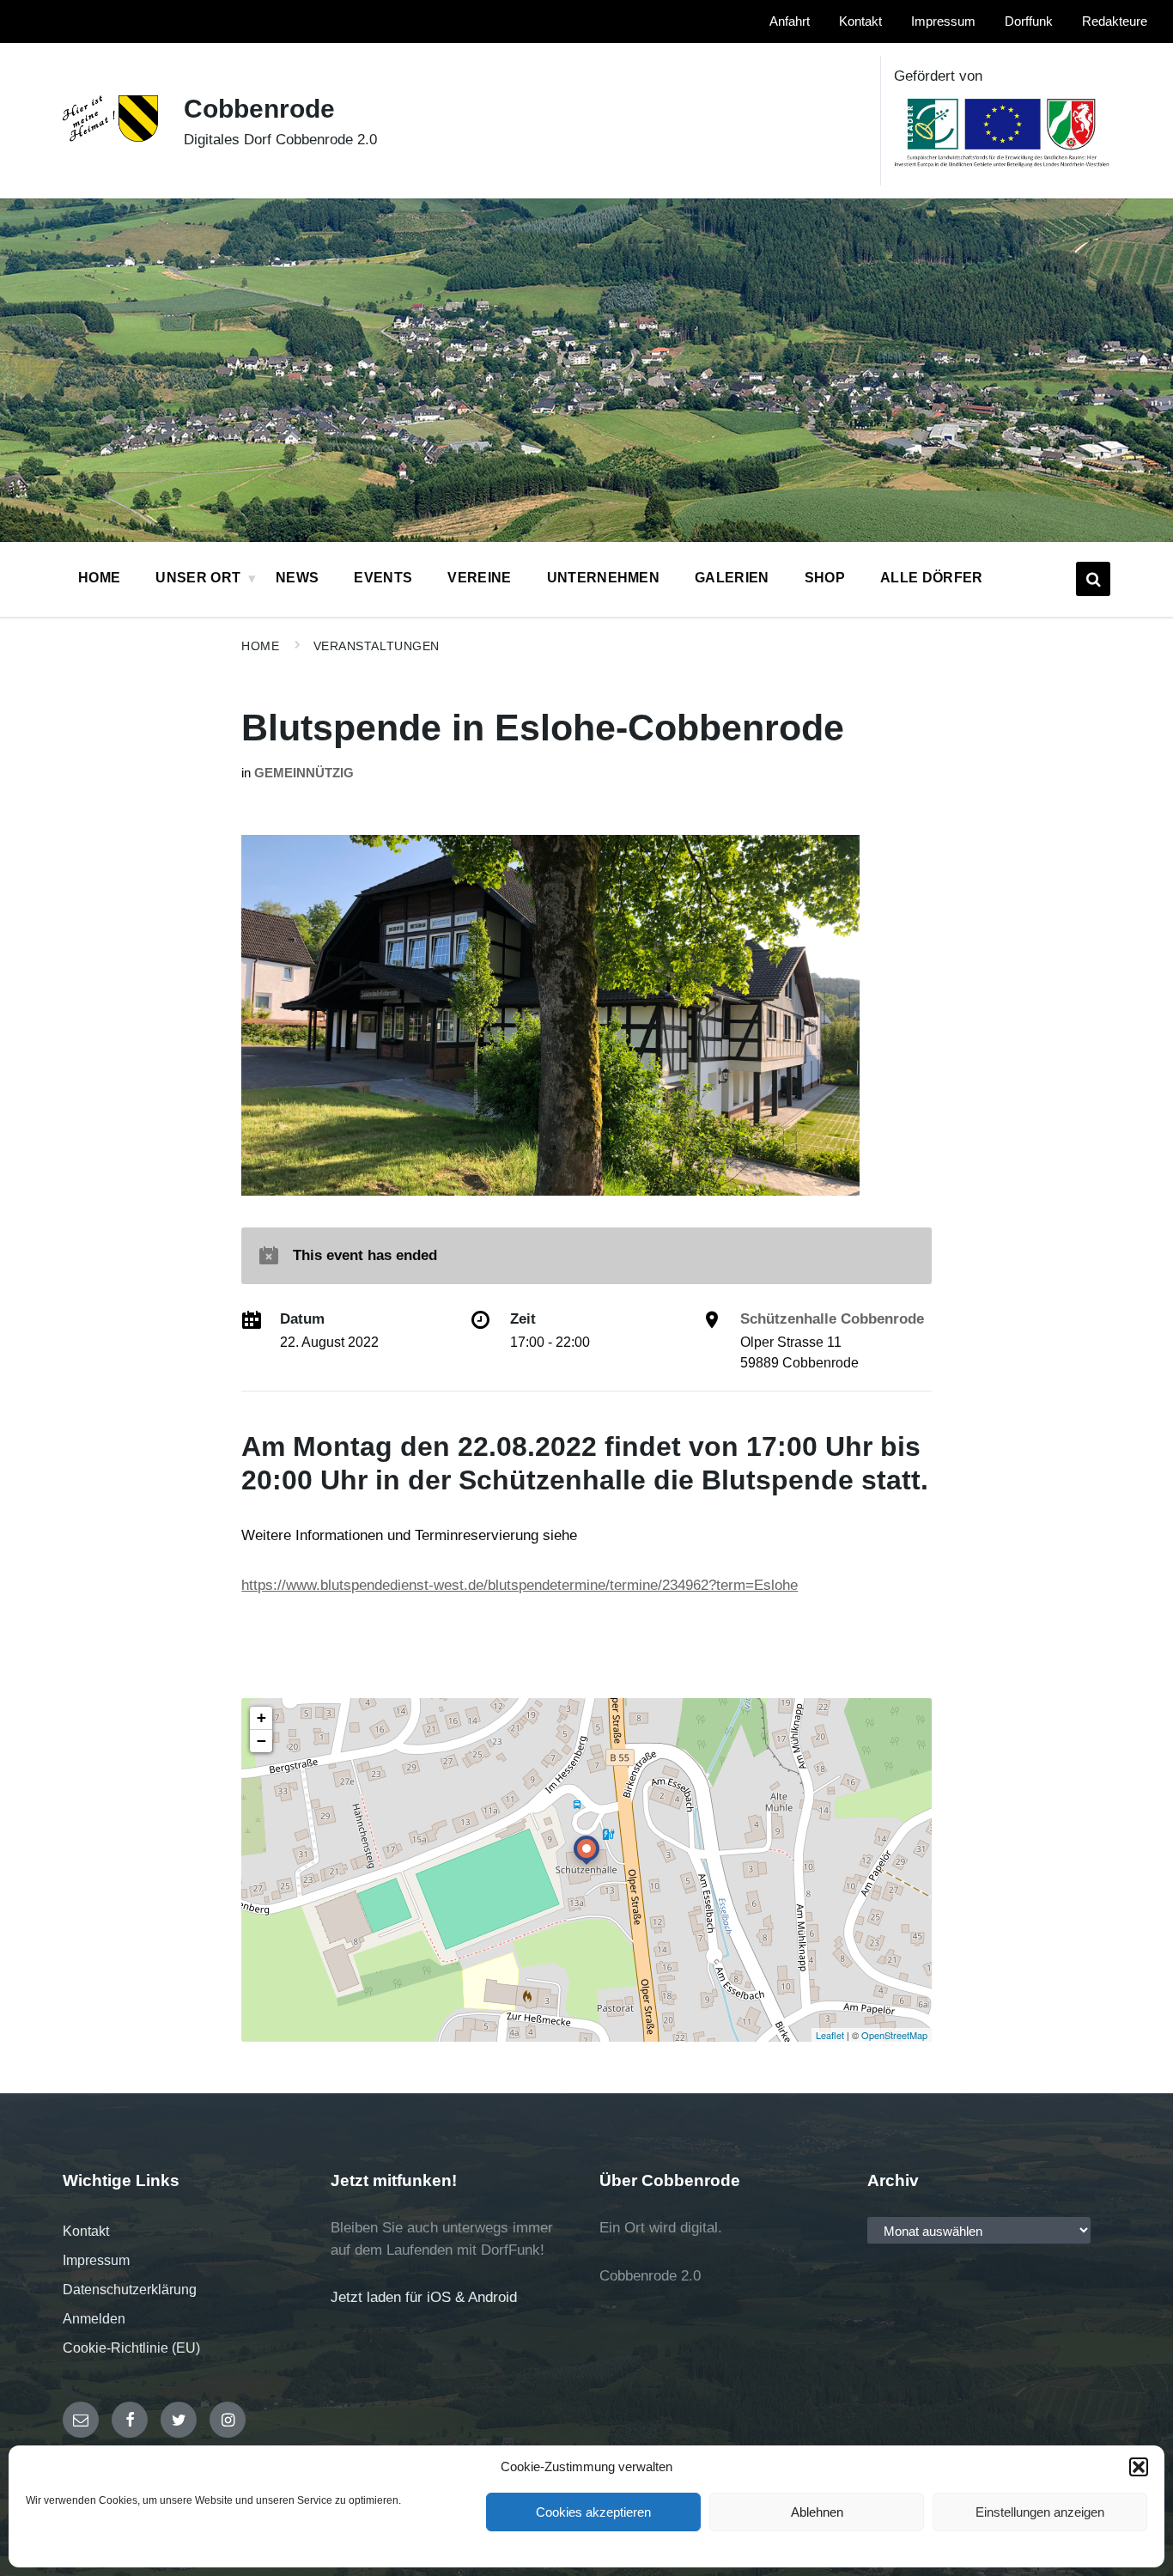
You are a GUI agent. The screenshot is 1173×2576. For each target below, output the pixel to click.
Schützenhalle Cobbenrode (832, 1319)
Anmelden (94, 2319)
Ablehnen (817, 2512)
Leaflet (830, 2035)
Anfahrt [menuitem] (790, 21)
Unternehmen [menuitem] (604, 578)
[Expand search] (1093, 579)
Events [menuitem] (383, 578)
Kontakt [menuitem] (860, 21)
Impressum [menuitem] (943, 21)
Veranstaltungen (377, 646)
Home (260, 646)
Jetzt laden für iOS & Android (424, 2297)
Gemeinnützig (304, 773)
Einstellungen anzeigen (1040, 2512)
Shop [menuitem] (825, 578)
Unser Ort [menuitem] (198, 578)
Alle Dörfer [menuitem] (932, 578)
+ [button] (261, 1717)
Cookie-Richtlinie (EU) (131, 2348)
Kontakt (86, 2231)
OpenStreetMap (894, 2035)
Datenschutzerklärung (130, 2290)
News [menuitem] (297, 578)
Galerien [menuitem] (732, 578)
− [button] (261, 1741)
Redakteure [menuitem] (1115, 21)
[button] (1139, 2467)
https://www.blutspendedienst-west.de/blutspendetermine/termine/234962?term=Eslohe (520, 1585)
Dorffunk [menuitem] (1029, 21)
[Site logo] (110, 137)
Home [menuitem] (99, 578)
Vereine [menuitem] (479, 578)
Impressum (96, 2260)
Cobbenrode (259, 109)
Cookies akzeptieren (593, 2512)
